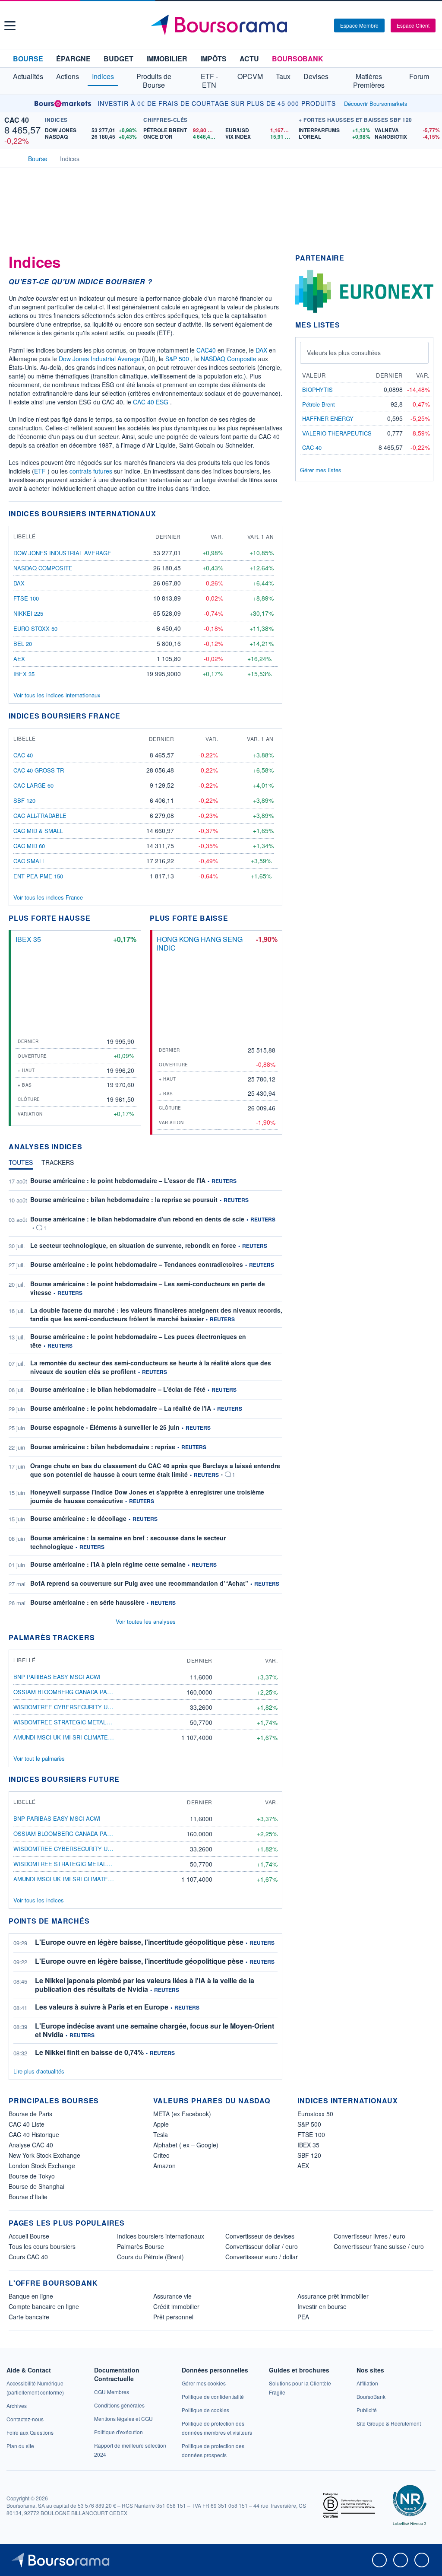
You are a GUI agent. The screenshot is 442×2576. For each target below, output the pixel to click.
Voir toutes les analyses (146, 1621)
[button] (10, 26)
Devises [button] (316, 76)
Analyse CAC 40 (31, 2145)
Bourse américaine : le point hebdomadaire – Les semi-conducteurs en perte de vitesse (148, 1288)
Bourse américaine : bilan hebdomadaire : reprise (103, 1447)
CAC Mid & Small (38, 831)
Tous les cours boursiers (42, 2246)
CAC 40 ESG (151, 402)
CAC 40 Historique (34, 2134)
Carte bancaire (29, 2317)
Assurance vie (172, 2296)
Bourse (28, 59)
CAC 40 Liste (27, 2124)
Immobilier (167, 59)
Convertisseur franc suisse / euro (379, 2246)
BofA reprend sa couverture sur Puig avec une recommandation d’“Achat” (139, 1583)
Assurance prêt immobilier (333, 2296)
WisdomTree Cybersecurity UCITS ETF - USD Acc (88, 1707)
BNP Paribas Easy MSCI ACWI (57, 1677)
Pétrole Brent (319, 404)
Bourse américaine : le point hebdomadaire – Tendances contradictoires (137, 1264)
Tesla (161, 2134)
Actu (249, 59)
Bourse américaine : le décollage (78, 1518)
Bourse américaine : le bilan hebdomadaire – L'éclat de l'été (118, 1389)
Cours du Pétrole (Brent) (150, 2257)
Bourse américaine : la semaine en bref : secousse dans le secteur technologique (128, 1542)
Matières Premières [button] (369, 81)
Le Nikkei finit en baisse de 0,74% (89, 2052)
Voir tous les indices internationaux (57, 695)
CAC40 (206, 350)
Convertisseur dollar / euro (262, 2246)
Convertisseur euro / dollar (262, 2257)
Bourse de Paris (30, 2114)
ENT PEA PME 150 (38, 876)
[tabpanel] (145, 1392)
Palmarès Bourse (140, 2246)
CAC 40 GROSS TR (39, 770)
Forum (419, 76)
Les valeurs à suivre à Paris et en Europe (102, 2007)
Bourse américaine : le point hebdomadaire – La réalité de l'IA (121, 1408)
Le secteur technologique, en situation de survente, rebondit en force (133, 1245)
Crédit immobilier (176, 2306)
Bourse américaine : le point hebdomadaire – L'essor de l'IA (118, 1180)
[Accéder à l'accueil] (12, 158)
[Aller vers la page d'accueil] (222, 25)
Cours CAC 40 (28, 2257)
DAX (261, 350)
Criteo (161, 2155)
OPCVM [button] (250, 76)
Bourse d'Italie (28, 2197)
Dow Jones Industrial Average (99, 359)
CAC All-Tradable (40, 816)
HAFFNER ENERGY (328, 418)
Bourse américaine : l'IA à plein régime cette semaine (108, 1564)
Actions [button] (68, 76)
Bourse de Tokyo (32, 2176)
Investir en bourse (322, 2306)
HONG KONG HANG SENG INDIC (200, 943)
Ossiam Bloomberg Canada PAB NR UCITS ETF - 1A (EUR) (97, 1692)
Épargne (73, 59)
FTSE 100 (26, 598)
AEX (19, 659)
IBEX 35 (24, 674)
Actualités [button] (28, 76)
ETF (40, 471)
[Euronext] (364, 291)
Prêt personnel (173, 2317)
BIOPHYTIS (317, 390)
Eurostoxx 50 (315, 2114)
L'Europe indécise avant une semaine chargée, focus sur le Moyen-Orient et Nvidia (155, 2030)
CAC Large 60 (33, 785)
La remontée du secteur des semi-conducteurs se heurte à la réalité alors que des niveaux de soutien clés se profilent (151, 1367)
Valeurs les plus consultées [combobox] (344, 353)
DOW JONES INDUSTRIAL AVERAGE (62, 553)
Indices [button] (103, 76)
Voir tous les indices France (48, 897)
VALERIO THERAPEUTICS (337, 433)
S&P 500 (177, 359)
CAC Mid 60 (29, 846)
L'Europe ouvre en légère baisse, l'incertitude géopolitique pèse (139, 1942)
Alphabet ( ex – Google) (186, 2145)
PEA (303, 2317)
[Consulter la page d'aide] (325, 25)
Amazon (164, 2166)
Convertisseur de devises (260, 2236)
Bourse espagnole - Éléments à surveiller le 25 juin (105, 1427)
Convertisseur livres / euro (369, 2236)
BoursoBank (298, 59)
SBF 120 (24, 800)
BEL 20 (23, 644)
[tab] (21, 1164)
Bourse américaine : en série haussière (87, 1602)
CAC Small (29, 861)
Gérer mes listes (321, 470)
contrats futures (91, 471)
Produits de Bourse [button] (154, 81)
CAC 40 (17, 120)
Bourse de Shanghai (36, 2186)
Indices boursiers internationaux (161, 2236)
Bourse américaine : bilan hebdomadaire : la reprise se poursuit (124, 1199)
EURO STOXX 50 (35, 628)
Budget (118, 59)
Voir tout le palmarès (39, 1758)
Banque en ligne (31, 2296)
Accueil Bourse (29, 2236)
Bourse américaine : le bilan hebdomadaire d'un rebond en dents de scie (137, 1219)
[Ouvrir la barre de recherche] (313, 25)
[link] (17, 2406)
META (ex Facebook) (182, 2114)
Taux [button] (283, 76)
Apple (161, 2124)
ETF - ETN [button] (209, 81)
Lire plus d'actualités (39, 2071)
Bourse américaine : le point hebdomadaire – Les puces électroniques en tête (138, 1341)
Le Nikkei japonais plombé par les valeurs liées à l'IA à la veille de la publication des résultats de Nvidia (145, 1985)
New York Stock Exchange (44, 2155)
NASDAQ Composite (229, 359)
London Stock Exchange (42, 2166)
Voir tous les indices (39, 1900)
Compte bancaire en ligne (44, 2306)
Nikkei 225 (28, 613)
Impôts (213, 59)
